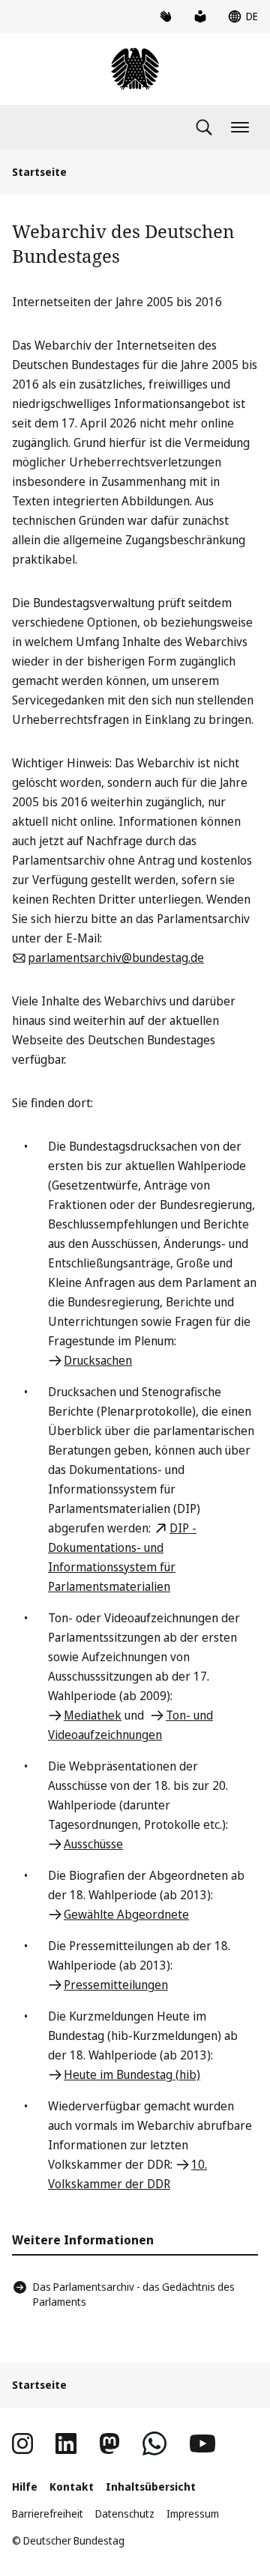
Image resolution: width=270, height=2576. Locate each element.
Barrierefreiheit (48, 2513)
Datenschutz (125, 2513)
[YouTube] (202, 2443)
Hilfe (25, 2487)
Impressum (193, 2513)
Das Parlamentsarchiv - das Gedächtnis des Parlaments (134, 2294)
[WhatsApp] (154, 2443)
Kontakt (72, 2487)
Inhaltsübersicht (151, 2487)
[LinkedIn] (66, 2443)
